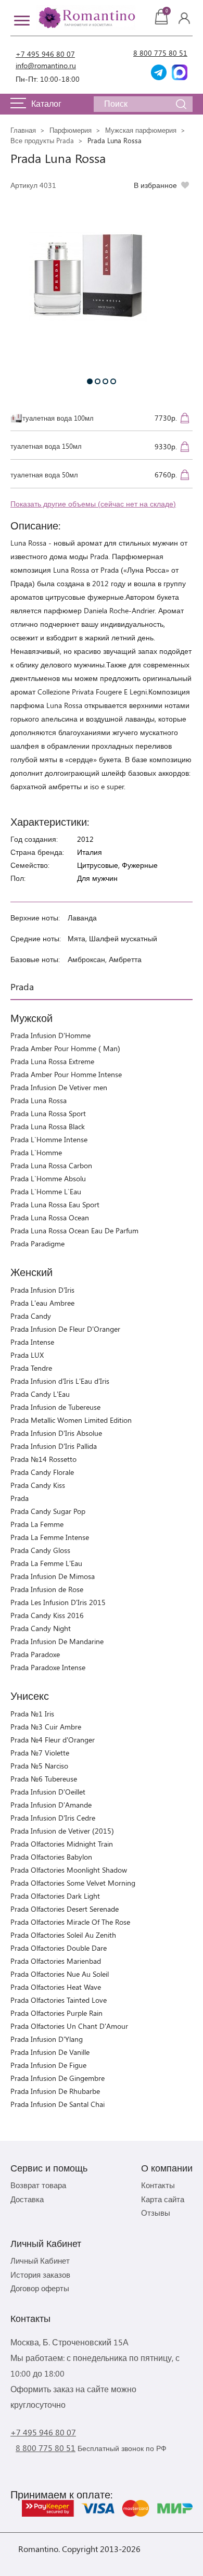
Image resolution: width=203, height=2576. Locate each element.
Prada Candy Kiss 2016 (47, 1615)
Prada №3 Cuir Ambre (46, 1727)
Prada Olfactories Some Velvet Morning (73, 1883)
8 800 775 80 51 (160, 53)
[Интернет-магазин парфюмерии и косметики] (86, 18)
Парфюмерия (71, 130)
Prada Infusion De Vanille (50, 2052)
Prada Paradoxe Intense (48, 1667)
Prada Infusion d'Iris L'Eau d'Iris (60, 1381)
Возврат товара (38, 2185)
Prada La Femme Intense (50, 1537)
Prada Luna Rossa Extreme (52, 1061)
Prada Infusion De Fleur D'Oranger (65, 1329)
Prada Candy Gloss (40, 1550)
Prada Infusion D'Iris (42, 1290)
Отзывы (156, 2213)
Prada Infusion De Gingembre (58, 2078)
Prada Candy (31, 1316)
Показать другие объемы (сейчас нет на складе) (93, 504)
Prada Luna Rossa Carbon (51, 1165)
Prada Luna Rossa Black (48, 1126)
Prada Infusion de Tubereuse (55, 1407)
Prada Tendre (31, 1368)
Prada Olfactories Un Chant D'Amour (69, 2026)
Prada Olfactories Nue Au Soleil (60, 1974)
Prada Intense (32, 1342)
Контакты (158, 2185)
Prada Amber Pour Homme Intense (66, 1074)
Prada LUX (27, 1355)
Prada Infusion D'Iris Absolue (56, 1433)
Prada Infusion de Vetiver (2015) (62, 1831)
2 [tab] (98, 381)
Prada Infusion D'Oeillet (48, 1792)
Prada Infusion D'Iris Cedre (53, 1818)
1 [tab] (90, 381)
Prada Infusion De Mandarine (57, 1641)
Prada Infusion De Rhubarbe (55, 2091)
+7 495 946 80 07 (45, 54)
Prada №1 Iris (32, 1714)
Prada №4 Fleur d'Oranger (53, 1740)
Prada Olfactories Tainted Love (59, 2000)
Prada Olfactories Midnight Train (62, 1844)
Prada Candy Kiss (38, 1485)
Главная (23, 130)
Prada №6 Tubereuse (44, 1779)
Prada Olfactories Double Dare (59, 1948)
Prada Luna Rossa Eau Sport (55, 1204)
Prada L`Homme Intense (49, 1139)
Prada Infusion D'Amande (51, 1805)
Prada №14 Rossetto (43, 1459)
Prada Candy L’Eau (40, 1394)
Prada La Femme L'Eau (46, 1563)
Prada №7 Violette (40, 1753)
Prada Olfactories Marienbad (56, 1961)
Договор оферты (40, 2288)
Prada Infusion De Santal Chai (58, 2104)
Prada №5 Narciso (39, 1766)
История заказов (40, 2275)
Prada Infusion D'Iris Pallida (54, 1446)
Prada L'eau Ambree (42, 1303)
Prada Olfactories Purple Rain (56, 2013)
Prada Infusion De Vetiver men (59, 1087)
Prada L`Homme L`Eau (46, 1191)
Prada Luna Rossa (39, 1100)
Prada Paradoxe (35, 1654)
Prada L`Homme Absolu (48, 1178)
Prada (20, 1498)
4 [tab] (113, 381)
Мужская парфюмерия (141, 130)
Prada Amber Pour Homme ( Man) (65, 1048)
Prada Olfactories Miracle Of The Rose (70, 1922)
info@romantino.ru (46, 65)
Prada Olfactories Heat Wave (56, 1987)
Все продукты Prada (42, 140)
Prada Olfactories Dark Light (55, 1896)
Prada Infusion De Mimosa (53, 1576)
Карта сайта (163, 2199)
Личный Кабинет (40, 2261)
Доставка (27, 2199)
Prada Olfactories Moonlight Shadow (69, 1870)
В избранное (155, 185)
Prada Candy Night (41, 1628)
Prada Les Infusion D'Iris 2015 (58, 1602)
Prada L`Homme (36, 1152)
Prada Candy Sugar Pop (48, 1511)
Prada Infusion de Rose (47, 1589)
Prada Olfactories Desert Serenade (65, 1909)
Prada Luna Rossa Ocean (50, 1217)
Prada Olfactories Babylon (51, 1857)
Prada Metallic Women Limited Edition (71, 1420)
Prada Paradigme (37, 1243)
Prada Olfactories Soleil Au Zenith (63, 1935)
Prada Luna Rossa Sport (48, 1113)
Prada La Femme (37, 1524)
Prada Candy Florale (42, 1472)
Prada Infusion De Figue (48, 2065)
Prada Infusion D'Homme (50, 1035)
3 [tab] (105, 381)
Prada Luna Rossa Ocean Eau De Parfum (74, 1230)
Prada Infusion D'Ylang (47, 2039)
